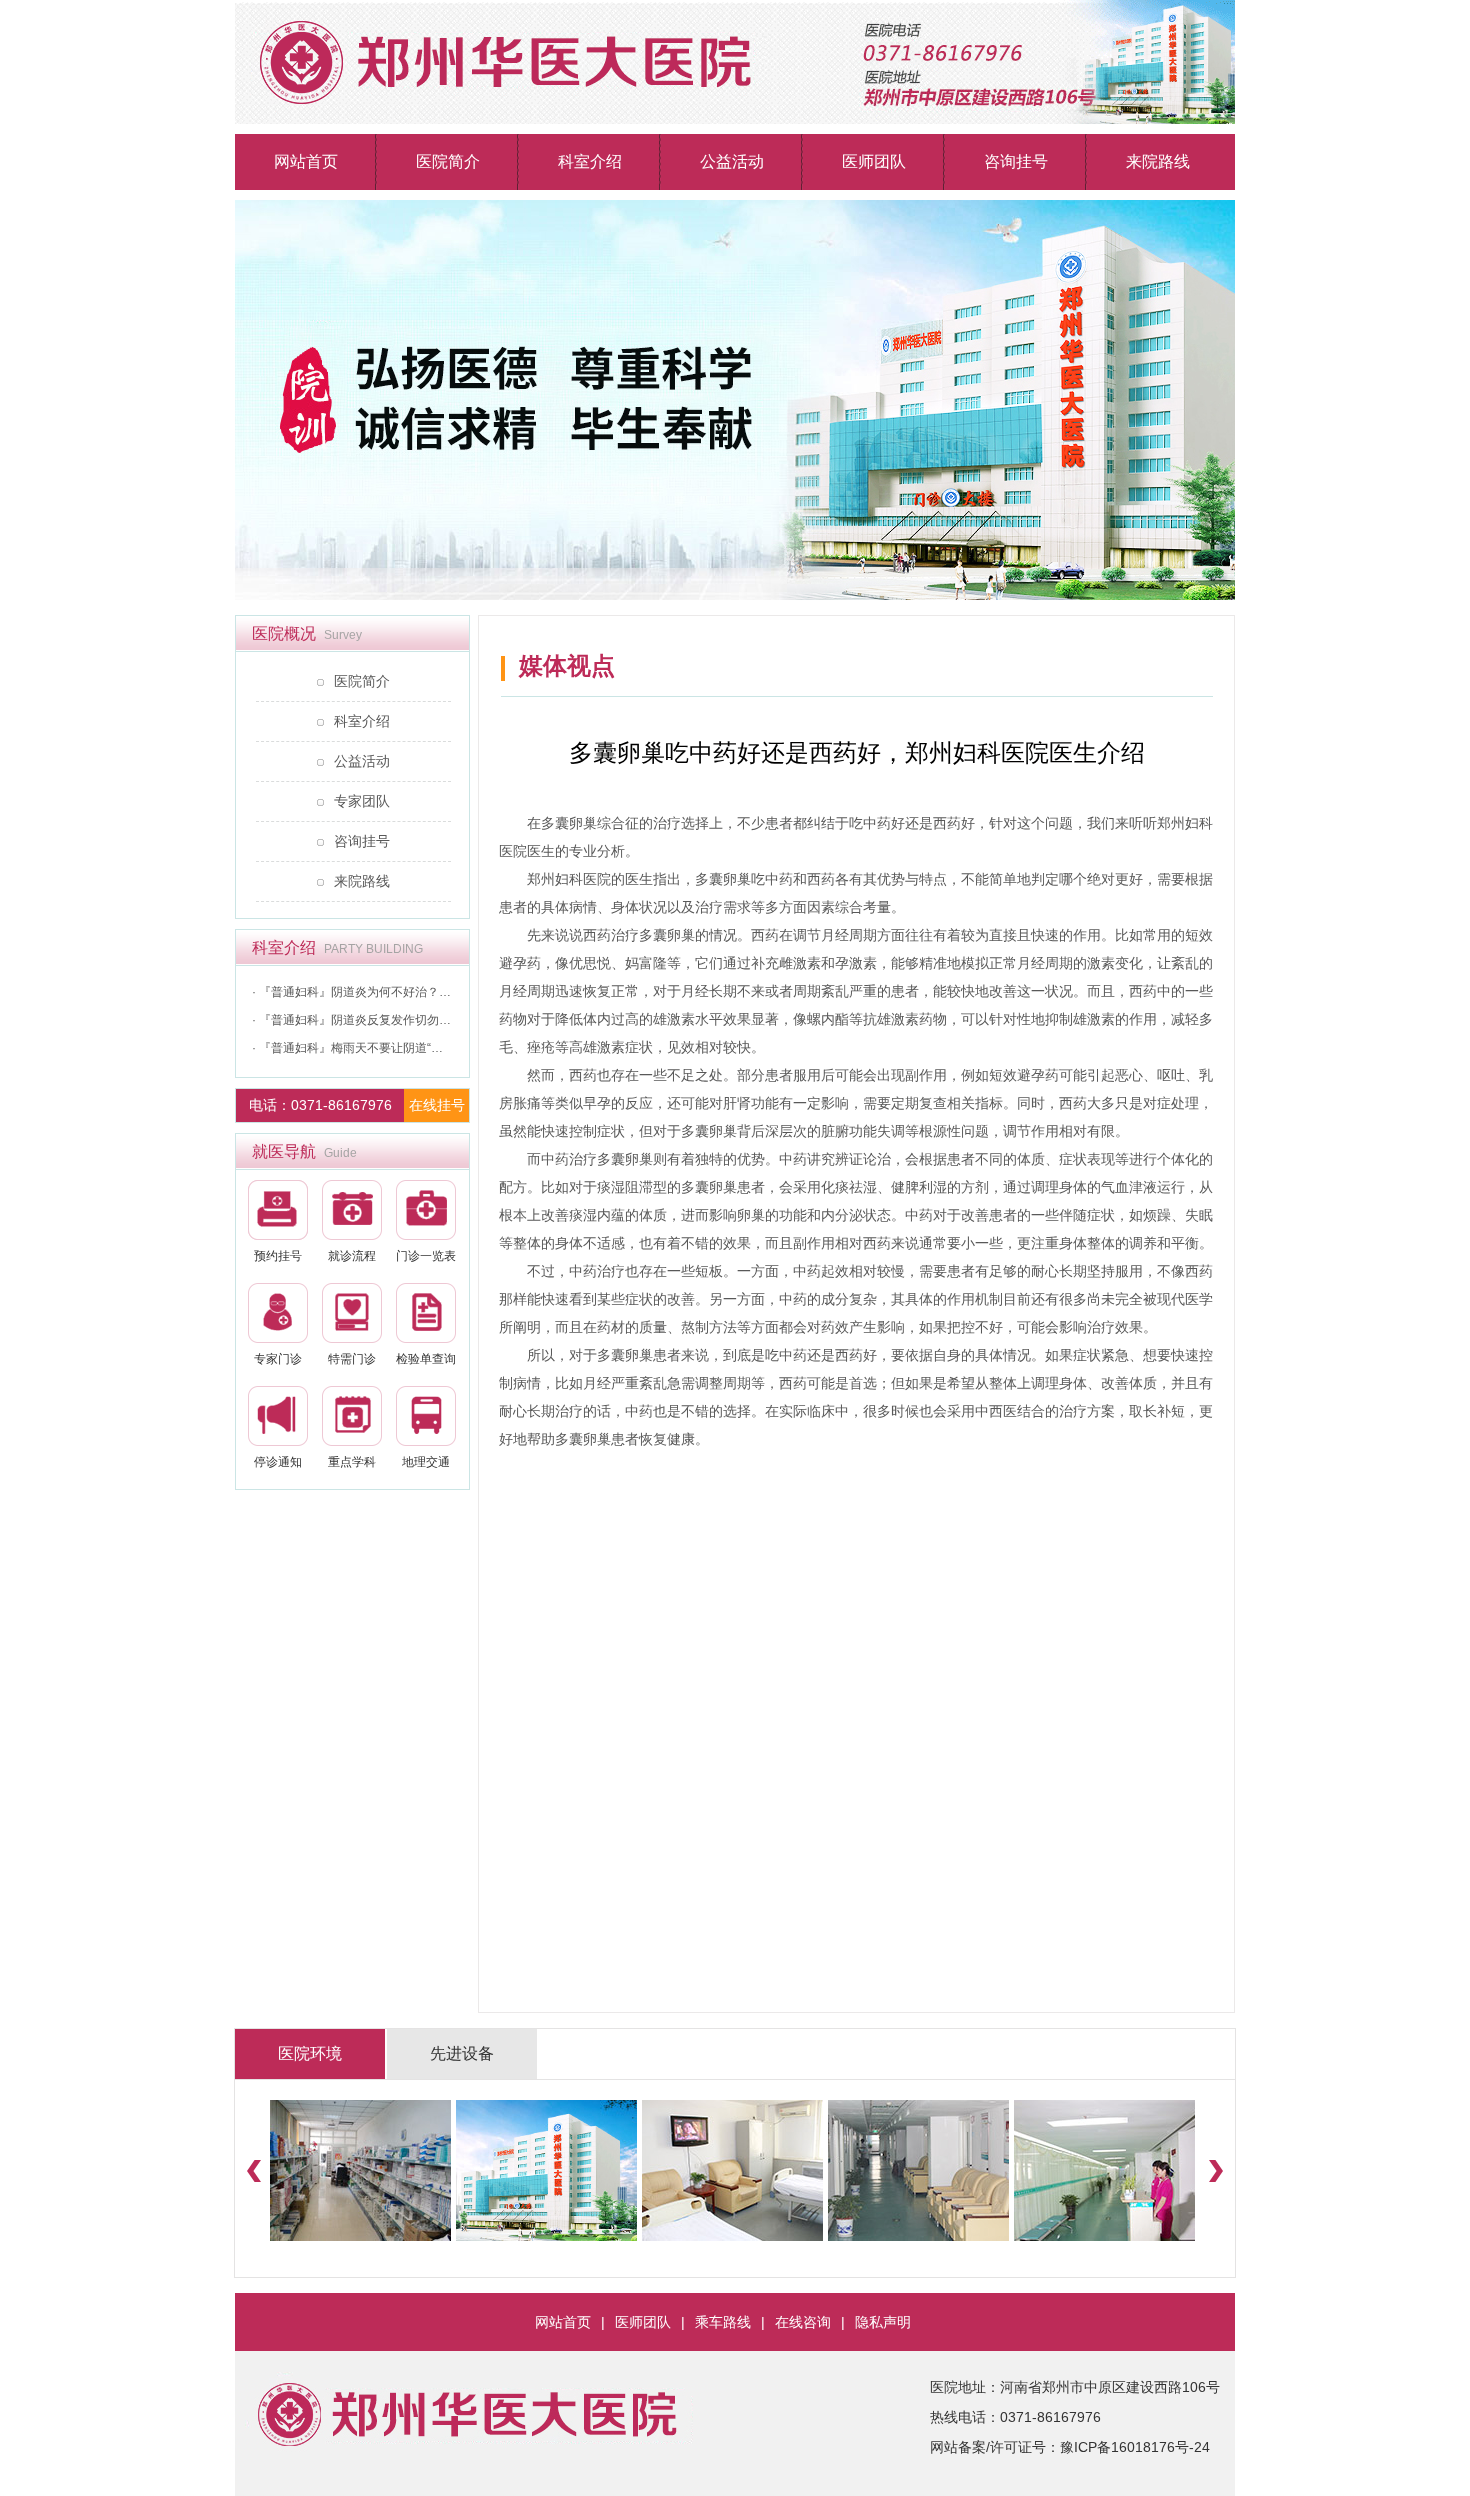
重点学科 (352, 1462)
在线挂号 (437, 1105)
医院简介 (448, 161)
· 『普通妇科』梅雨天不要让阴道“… (347, 1048)
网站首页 (306, 161)
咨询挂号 (1016, 161)
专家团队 (362, 801)
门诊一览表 (426, 1256)
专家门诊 (278, 1359)
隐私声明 (883, 2322)
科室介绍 (590, 161)
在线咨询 (803, 2322)
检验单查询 (426, 1359)
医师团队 (874, 161)
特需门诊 (352, 1359)
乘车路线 (723, 2322)
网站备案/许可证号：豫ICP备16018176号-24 (1070, 2447)
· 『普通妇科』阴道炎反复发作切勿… (351, 1020)
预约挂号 (278, 1256)
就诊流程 (352, 1256)
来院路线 (1158, 161)
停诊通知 (278, 1462)
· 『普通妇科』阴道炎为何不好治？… (351, 992)
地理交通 (426, 1462)
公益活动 (732, 161)
